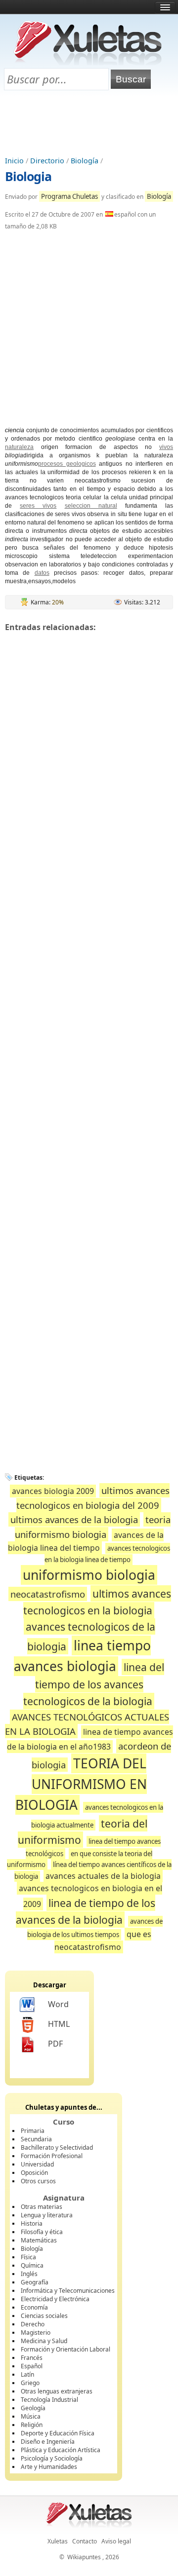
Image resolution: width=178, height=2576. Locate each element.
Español (32, 2366)
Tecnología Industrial (49, 2400)
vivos (166, 447)
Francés (32, 2358)
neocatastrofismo (48, 1594)
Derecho (33, 2324)
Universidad (37, 2164)
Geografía (35, 2282)
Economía (34, 2307)
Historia (32, 2223)
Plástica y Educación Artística (61, 2450)
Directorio (47, 161)
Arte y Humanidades (49, 2467)
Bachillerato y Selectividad (57, 2147)
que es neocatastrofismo (103, 1940)
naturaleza (19, 447)
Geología (33, 2408)
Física (28, 2257)
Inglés (29, 2274)
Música (31, 2416)
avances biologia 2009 (53, 1491)
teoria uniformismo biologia (93, 1527)
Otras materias (42, 2207)
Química (32, 2265)
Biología (85, 161)
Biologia (28, 176)
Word (58, 2004)
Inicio (14, 161)
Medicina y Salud (44, 2341)
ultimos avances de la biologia (74, 1519)
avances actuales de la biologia (103, 1876)
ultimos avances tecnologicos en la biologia (97, 1602)
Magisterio (36, 2333)
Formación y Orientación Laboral (66, 2349)
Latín (27, 2374)
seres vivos (38, 506)
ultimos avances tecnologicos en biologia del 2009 (93, 1498)
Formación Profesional (52, 2156)
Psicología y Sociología (52, 2458)
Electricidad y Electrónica (55, 2299)
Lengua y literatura (47, 2215)
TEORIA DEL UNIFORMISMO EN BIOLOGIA (81, 1784)
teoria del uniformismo (83, 1832)
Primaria (33, 2131)
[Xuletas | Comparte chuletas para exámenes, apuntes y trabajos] (88, 63)
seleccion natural (91, 506)
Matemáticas (39, 2240)
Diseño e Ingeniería (48, 2442)
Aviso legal (116, 2541)
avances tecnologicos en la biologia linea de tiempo (107, 1554)
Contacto (85, 2541)
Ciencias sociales (44, 2316)
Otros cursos (38, 2181)
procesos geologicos (67, 464)
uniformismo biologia (89, 1575)
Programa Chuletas (69, 196)
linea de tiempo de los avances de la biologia (86, 1911)
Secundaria (36, 2139)
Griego (30, 2383)
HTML (59, 2024)
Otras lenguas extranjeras (57, 2391)
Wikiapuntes (84, 2557)
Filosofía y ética (42, 2232)
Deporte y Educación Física (58, 2433)
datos (42, 573)
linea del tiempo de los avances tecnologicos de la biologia (94, 1684)
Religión (32, 2425)
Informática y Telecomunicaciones (68, 2291)
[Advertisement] (89, 124)
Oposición (34, 2173)
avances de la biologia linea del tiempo (86, 1542)
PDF (55, 2044)
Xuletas (58, 2541)
